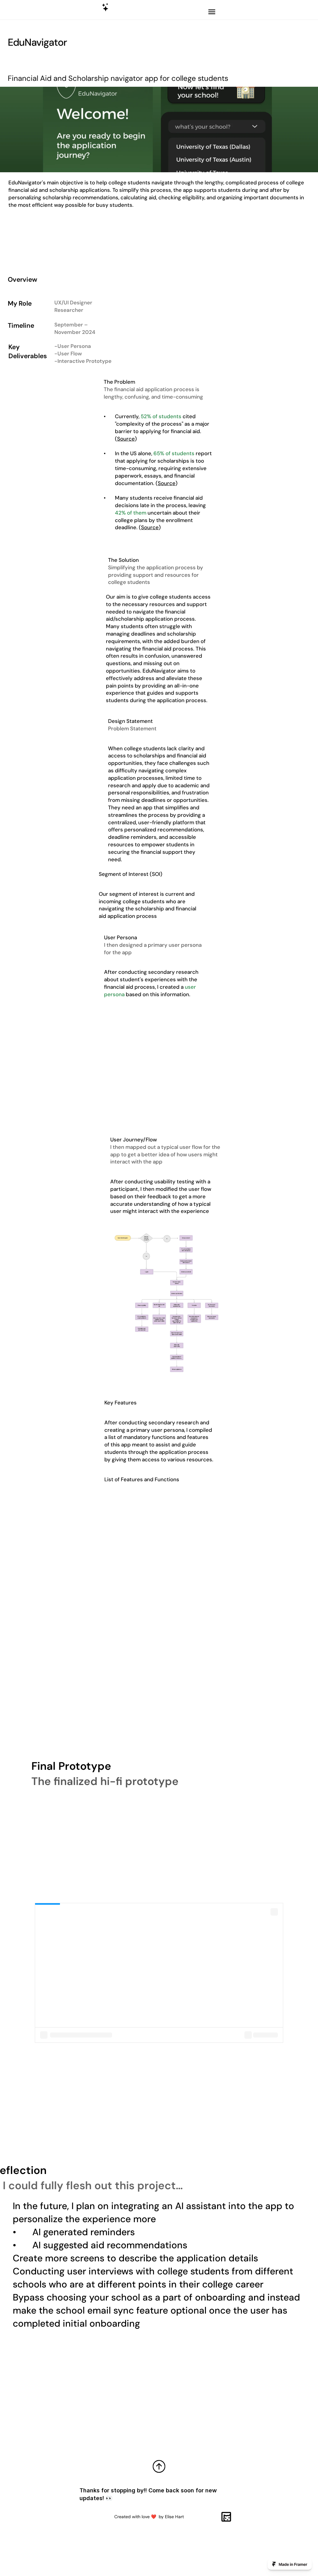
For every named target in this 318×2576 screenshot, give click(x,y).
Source (167, 483)
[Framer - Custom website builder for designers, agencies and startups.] (290, 2564)
